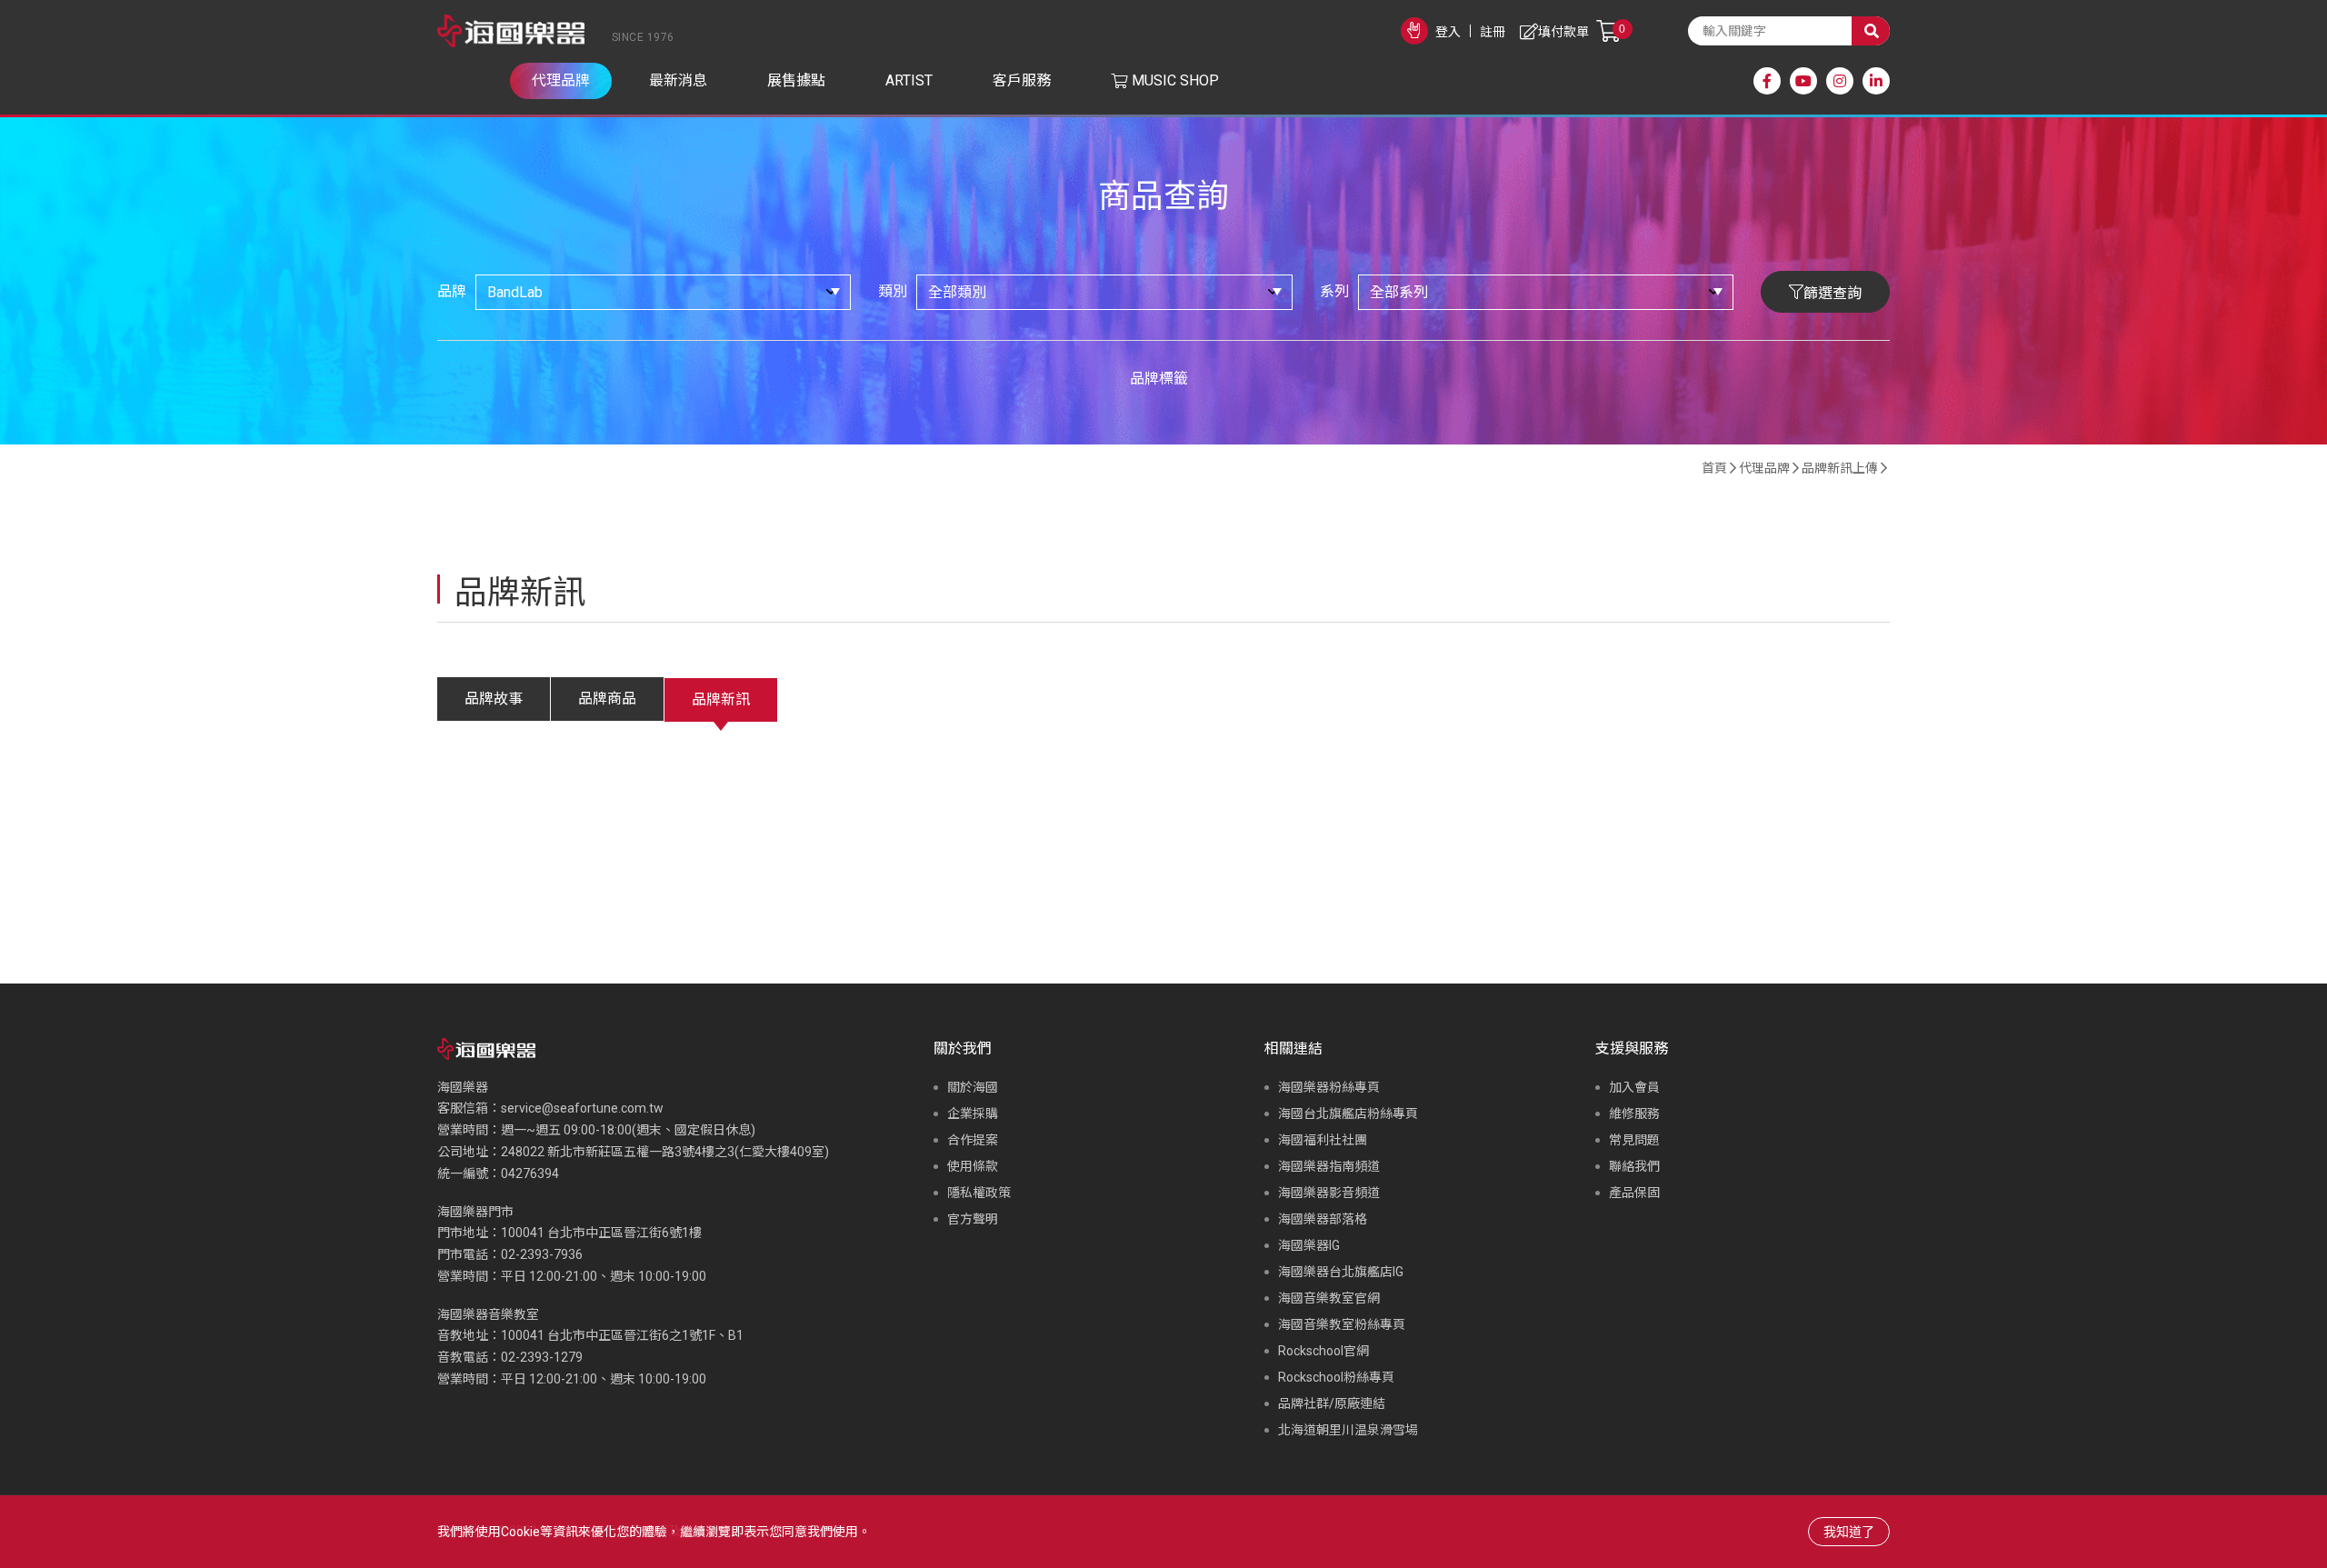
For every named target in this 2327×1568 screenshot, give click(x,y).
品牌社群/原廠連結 (1332, 1403)
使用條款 (973, 1166)
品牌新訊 (721, 699)
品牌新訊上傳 (1840, 468)
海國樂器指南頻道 (1329, 1166)
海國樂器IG (1309, 1245)
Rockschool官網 (1323, 1351)
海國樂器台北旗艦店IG (1341, 1272)
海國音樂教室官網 (1329, 1298)
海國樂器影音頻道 (1329, 1193)
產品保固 (1634, 1193)
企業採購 (973, 1114)
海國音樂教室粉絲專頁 (1342, 1324)
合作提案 (973, 1140)
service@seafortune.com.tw (582, 1108)
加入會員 (1634, 1087)
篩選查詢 (1833, 293)
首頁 (1714, 468)
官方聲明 (973, 1219)
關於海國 (973, 1087)
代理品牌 (1764, 468)
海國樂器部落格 (1323, 1219)
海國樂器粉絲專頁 (1329, 1087)
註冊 (1493, 32)
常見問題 (1634, 1140)
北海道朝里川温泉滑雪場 (1348, 1430)
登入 (1448, 32)
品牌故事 (494, 699)
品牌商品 (607, 699)
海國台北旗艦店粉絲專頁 (1348, 1114)
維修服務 (1634, 1114)
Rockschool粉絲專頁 (1336, 1377)
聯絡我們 (1634, 1166)
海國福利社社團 (1323, 1140)
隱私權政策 (979, 1193)
